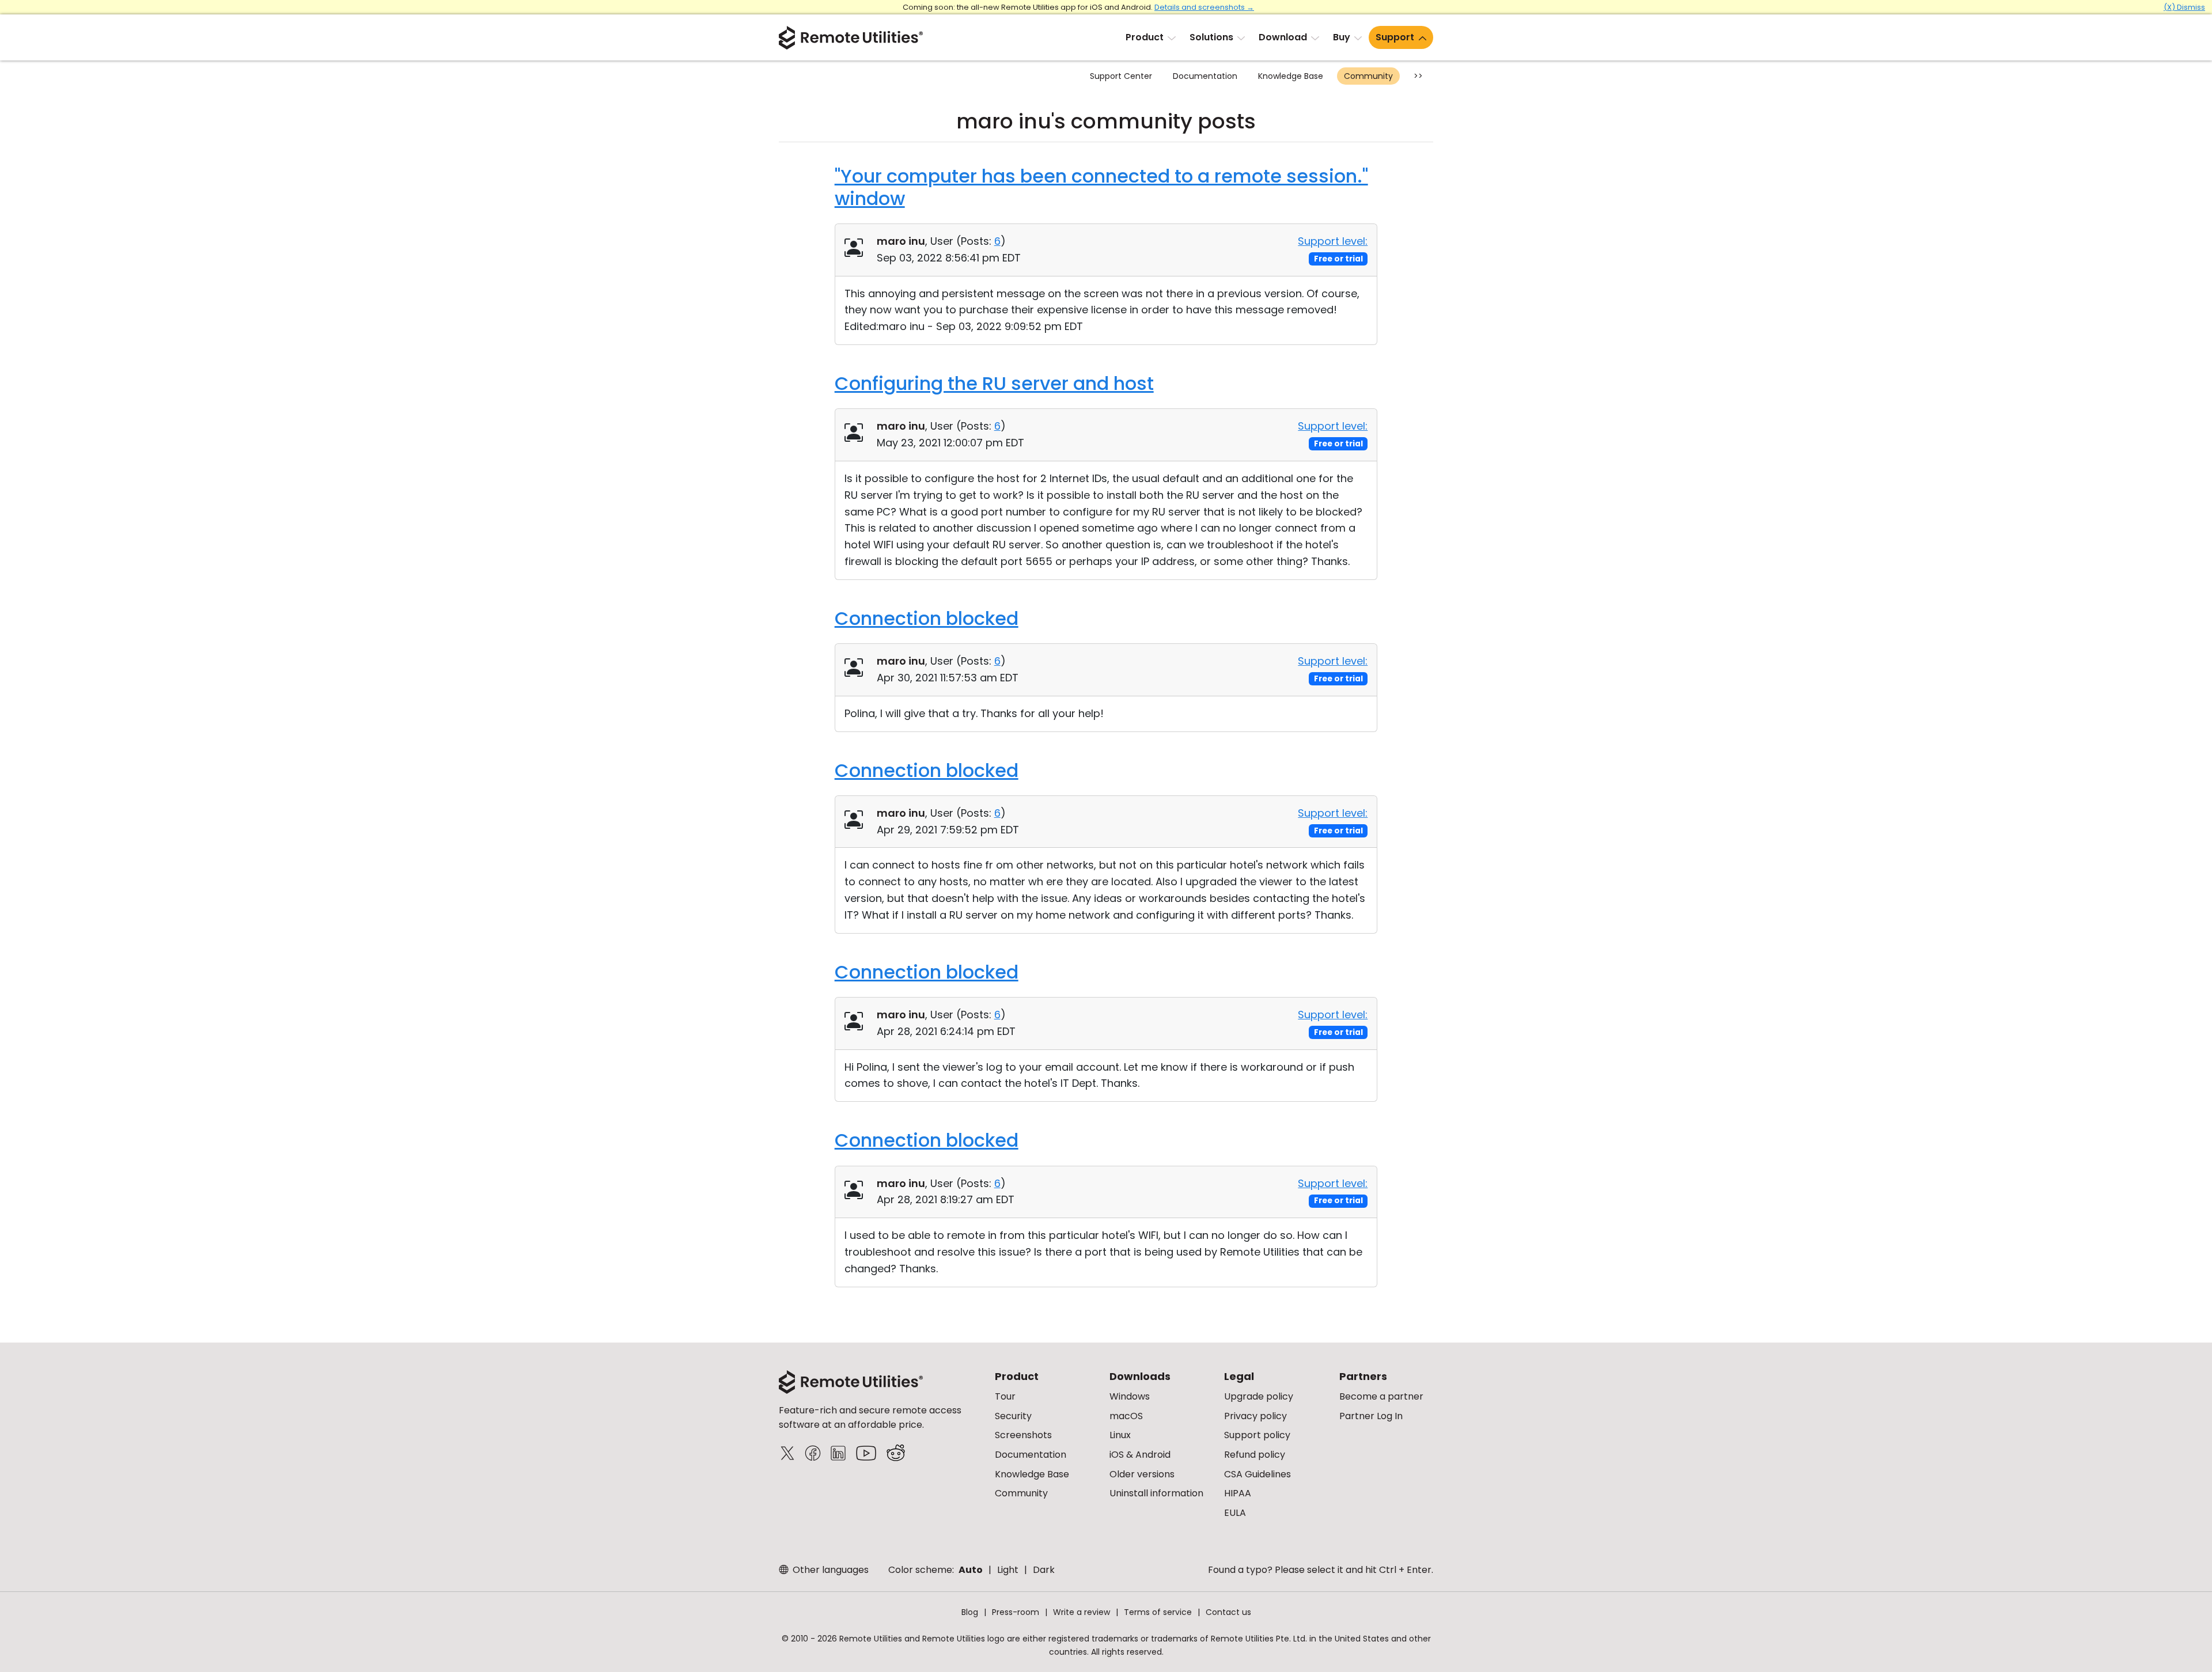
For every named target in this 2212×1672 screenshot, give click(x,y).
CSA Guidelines (1257, 1474)
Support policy (1257, 1435)
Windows (1130, 1396)
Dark (1044, 1570)
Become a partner (1381, 1396)
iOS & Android (1140, 1455)
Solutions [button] (1211, 37)
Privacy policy (1255, 1416)
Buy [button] (1342, 37)
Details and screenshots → (1204, 7)
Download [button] (1283, 37)
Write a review (1082, 1612)
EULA (1235, 1513)
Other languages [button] (829, 1570)
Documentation (1205, 76)
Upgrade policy (1259, 1396)
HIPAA (1238, 1493)
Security (1013, 1416)
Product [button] (1145, 37)
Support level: (1333, 241)
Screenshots (1023, 1435)
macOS (1126, 1416)
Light (1008, 1570)
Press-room (1016, 1612)
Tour (1005, 1396)
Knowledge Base (1291, 76)
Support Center (1121, 76)
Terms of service (1158, 1612)
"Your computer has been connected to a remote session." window (1101, 187)
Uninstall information (1156, 1493)
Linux (1120, 1435)
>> (1418, 76)
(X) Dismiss (2184, 7)
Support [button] (1395, 37)
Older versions (1142, 1474)
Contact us (1228, 1612)
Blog (970, 1612)
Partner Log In (1371, 1416)
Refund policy (1255, 1455)
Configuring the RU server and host (994, 383)
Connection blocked (927, 618)
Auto (971, 1570)
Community (1368, 76)
